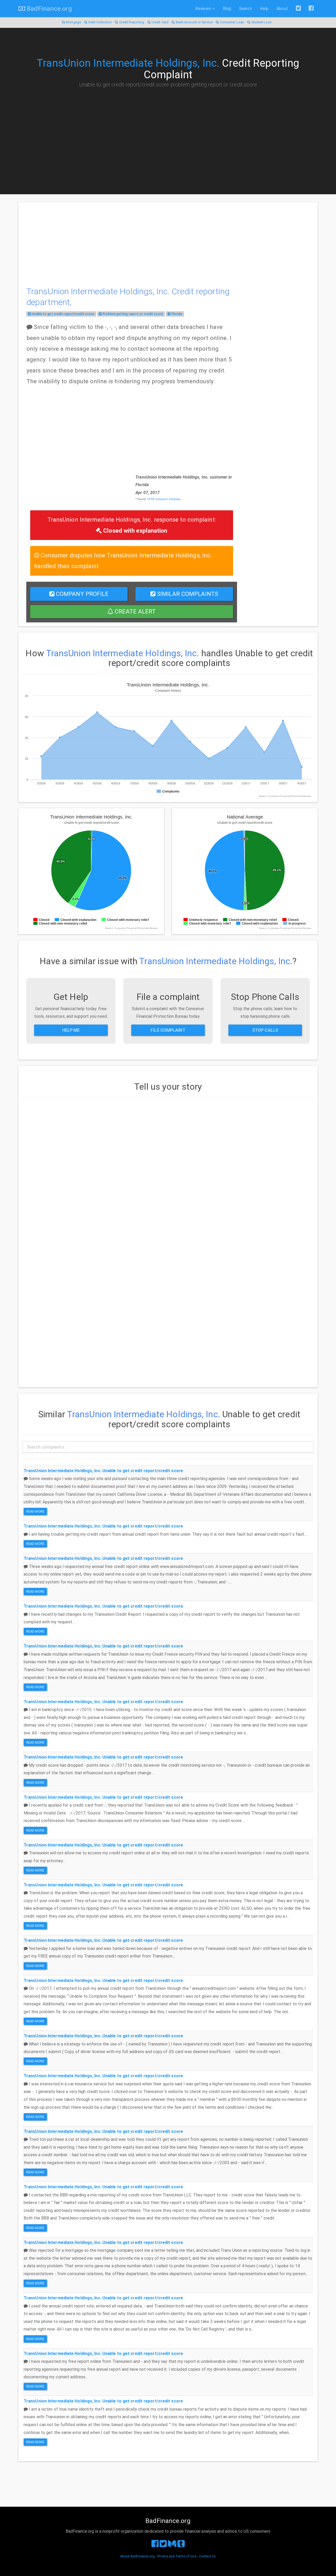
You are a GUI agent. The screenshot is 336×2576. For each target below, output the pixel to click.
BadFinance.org (49, 9)
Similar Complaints (187, 594)
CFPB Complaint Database (164, 499)
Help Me (71, 1030)
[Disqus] (168, 1169)
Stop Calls (265, 1030)
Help (264, 9)
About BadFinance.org (137, 2556)
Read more (35, 1512)
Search (245, 9)
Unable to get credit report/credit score (62, 314)
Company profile (82, 594)
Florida (176, 314)
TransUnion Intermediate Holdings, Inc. (128, 63)
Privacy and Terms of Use (177, 2556)
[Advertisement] (168, 131)
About (282, 9)
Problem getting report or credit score (132, 314)
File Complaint (168, 1030)
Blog (227, 9)
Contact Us (207, 2556)
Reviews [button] (204, 9)
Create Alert (134, 611)
